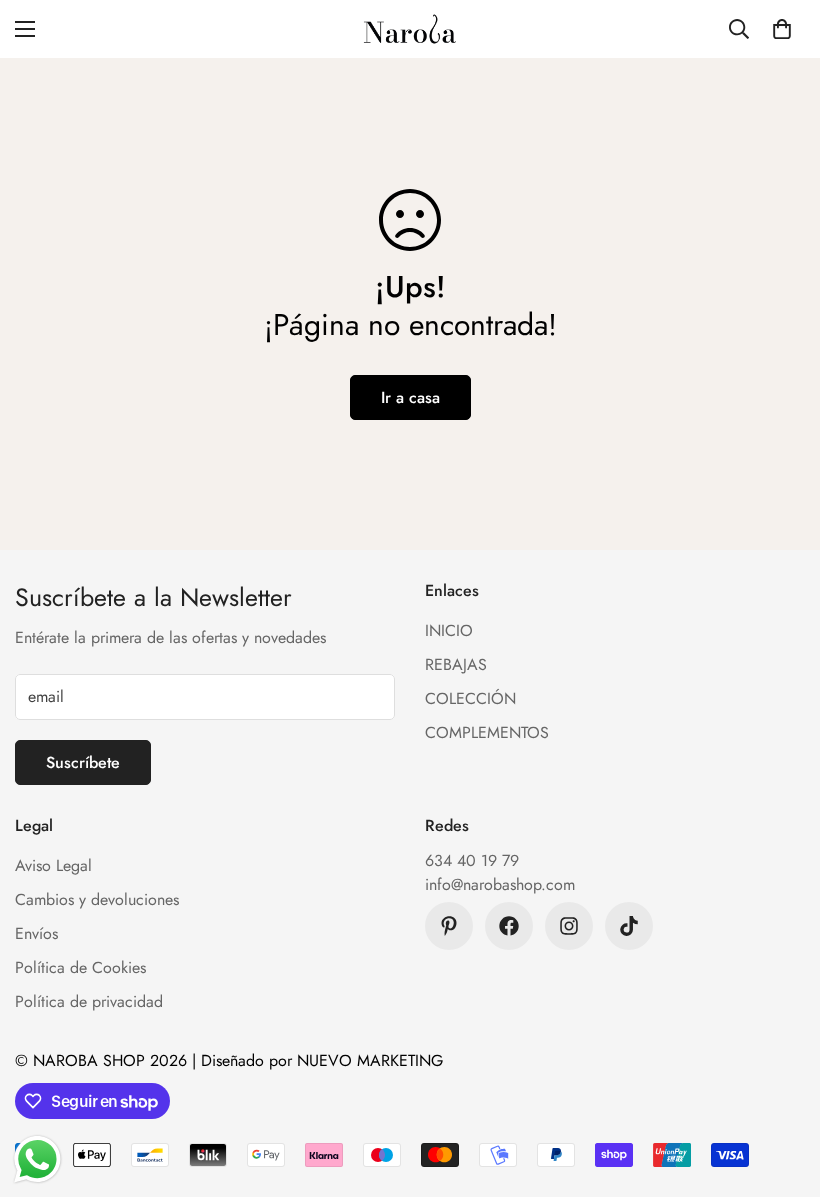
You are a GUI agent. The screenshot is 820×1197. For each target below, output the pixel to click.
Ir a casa (410, 397)
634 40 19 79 (472, 860)
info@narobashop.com (500, 884)
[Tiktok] (629, 926)
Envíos (36, 933)
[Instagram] (569, 926)
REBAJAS (456, 664)
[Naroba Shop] (410, 29)
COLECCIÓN (470, 698)
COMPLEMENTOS (487, 732)
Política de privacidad (89, 1001)
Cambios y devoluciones (97, 899)
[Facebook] (509, 926)
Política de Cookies (80, 967)
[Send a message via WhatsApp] (37, 1159)
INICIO (449, 630)
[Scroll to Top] (781, 1088)
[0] (782, 29)
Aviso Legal (53, 865)
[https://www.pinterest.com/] (449, 926)
